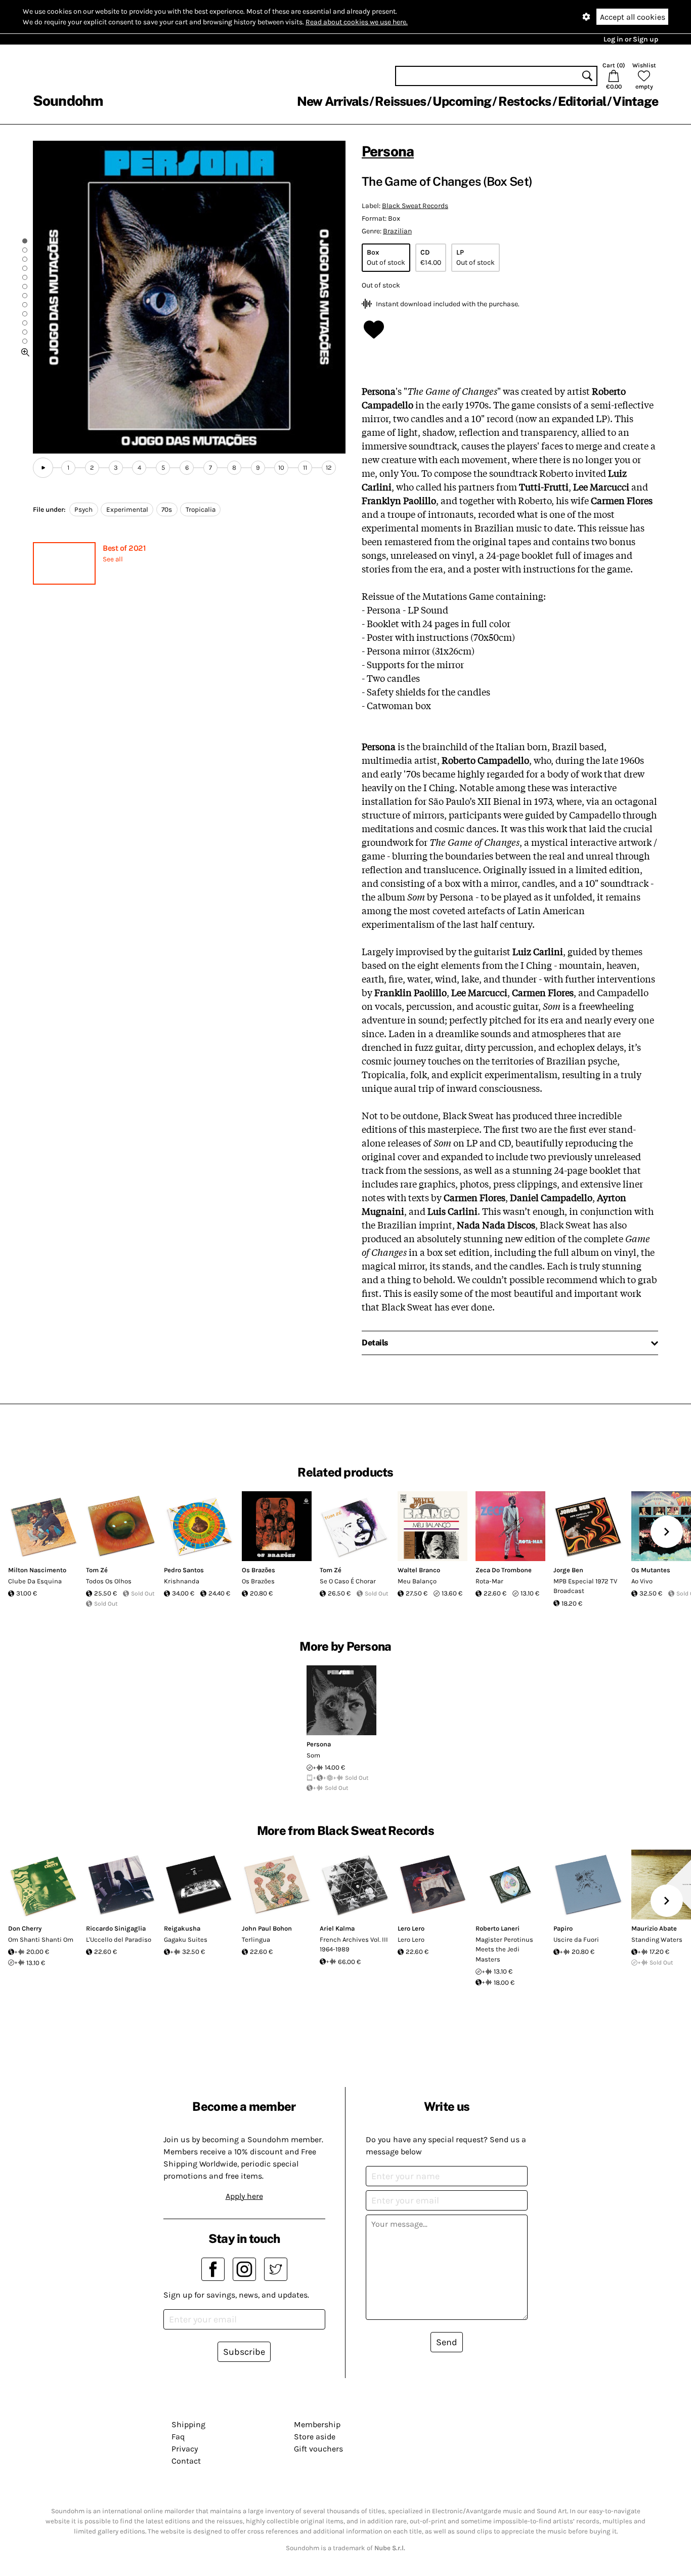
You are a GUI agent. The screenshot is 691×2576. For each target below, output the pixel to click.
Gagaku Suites (186, 1939)
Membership (317, 2424)
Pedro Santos (184, 1570)
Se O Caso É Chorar (348, 1581)
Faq (178, 2437)
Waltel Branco (419, 1570)
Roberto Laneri (498, 1928)
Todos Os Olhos (109, 1581)
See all (113, 559)
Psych (83, 509)
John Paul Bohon (267, 1928)
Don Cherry (25, 1928)
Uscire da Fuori (576, 1939)
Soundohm (68, 100)
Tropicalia (201, 509)
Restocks (525, 101)
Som (313, 1755)
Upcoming (462, 101)
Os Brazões (258, 1570)
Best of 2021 (124, 548)
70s (167, 509)
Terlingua (256, 1939)
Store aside (315, 2437)
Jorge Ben (568, 1570)
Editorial (582, 101)
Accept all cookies (633, 17)
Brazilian (397, 231)
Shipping (188, 2424)
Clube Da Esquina (35, 1581)
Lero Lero (411, 1928)
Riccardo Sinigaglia (116, 1928)
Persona (388, 151)
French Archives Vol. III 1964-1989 (354, 1945)
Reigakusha (182, 1928)
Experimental (127, 509)
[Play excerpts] (43, 468)
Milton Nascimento (37, 1570)
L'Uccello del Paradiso (119, 1939)
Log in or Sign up (631, 39)
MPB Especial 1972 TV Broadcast (585, 1586)
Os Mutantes (651, 1570)
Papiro (563, 1928)
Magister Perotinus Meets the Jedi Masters (504, 1949)
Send (447, 2342)
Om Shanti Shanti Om (41, 1939)
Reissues (400, 101)
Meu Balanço (417, 1581)
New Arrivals (333, 101)
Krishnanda (182, 1581)
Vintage (635, 101)
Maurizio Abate (654, 1928)
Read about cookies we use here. (357, 22)
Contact (186, 2461)
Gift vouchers (318, 2449)
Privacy (185, 2449)
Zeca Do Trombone (504, 1570)
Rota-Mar (489, 1581)
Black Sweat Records (415, 206)
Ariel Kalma (337, 1928)
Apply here (244, 2196)
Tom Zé (97, 1570)
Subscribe (244, 2352)
